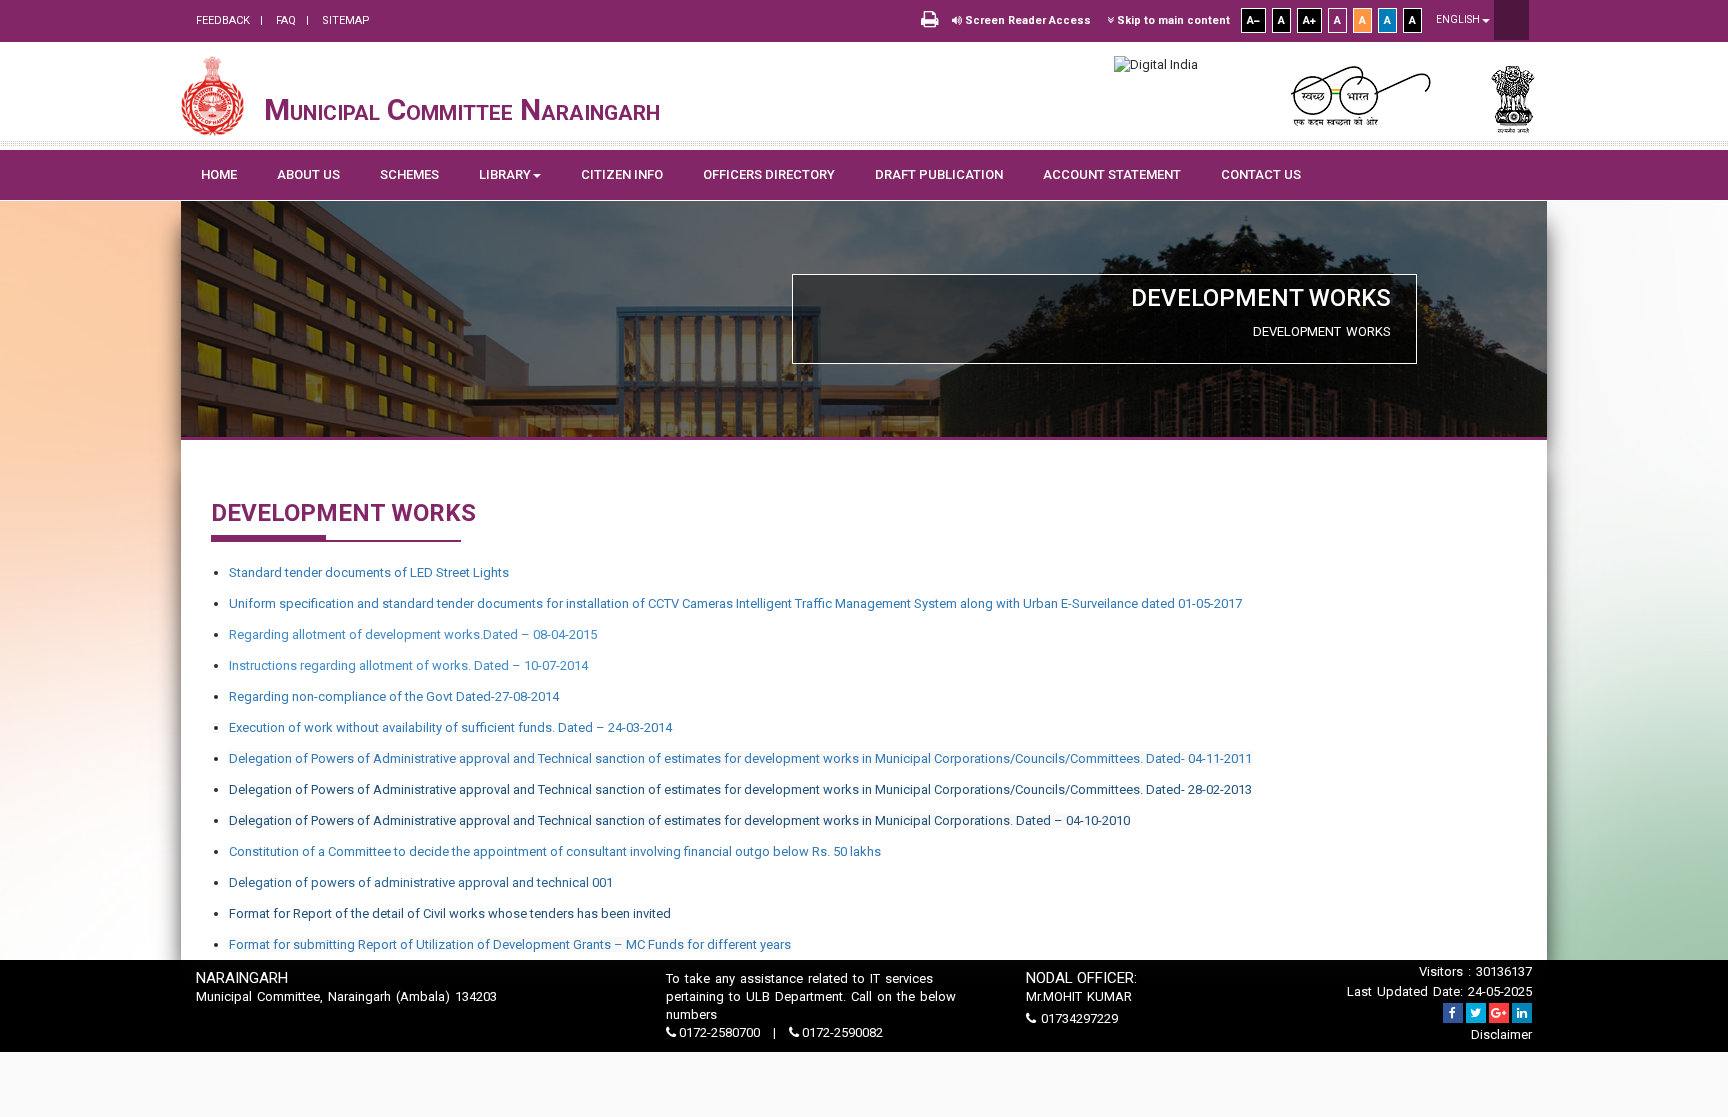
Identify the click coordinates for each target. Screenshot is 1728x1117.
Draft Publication (939, 174)
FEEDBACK (223, 20)
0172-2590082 (841, 1032)
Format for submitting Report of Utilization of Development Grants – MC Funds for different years (510, 944)
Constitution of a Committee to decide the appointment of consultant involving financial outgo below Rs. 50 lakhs (555, 851)
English (1459, 19)
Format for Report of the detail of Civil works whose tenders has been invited (450, 913)
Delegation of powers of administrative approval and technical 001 (421, 882)
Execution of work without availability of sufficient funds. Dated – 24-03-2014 (450, 727)
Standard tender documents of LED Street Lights (369, 572)
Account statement (1112, 174)
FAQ (284, 20)
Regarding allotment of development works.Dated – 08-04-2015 (413, 634)
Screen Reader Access (1026, 20)
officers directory (769, 174)
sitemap (344, 20)
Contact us (1261, 174)
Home (219, 174)
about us (308, 174)
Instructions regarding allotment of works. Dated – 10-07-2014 (408, 665)
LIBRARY (505, 174)
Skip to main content (1172, 20)
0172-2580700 (719, 1032)
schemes (409, 174)
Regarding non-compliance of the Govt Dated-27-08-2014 (394, 696)
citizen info (622, 174)
